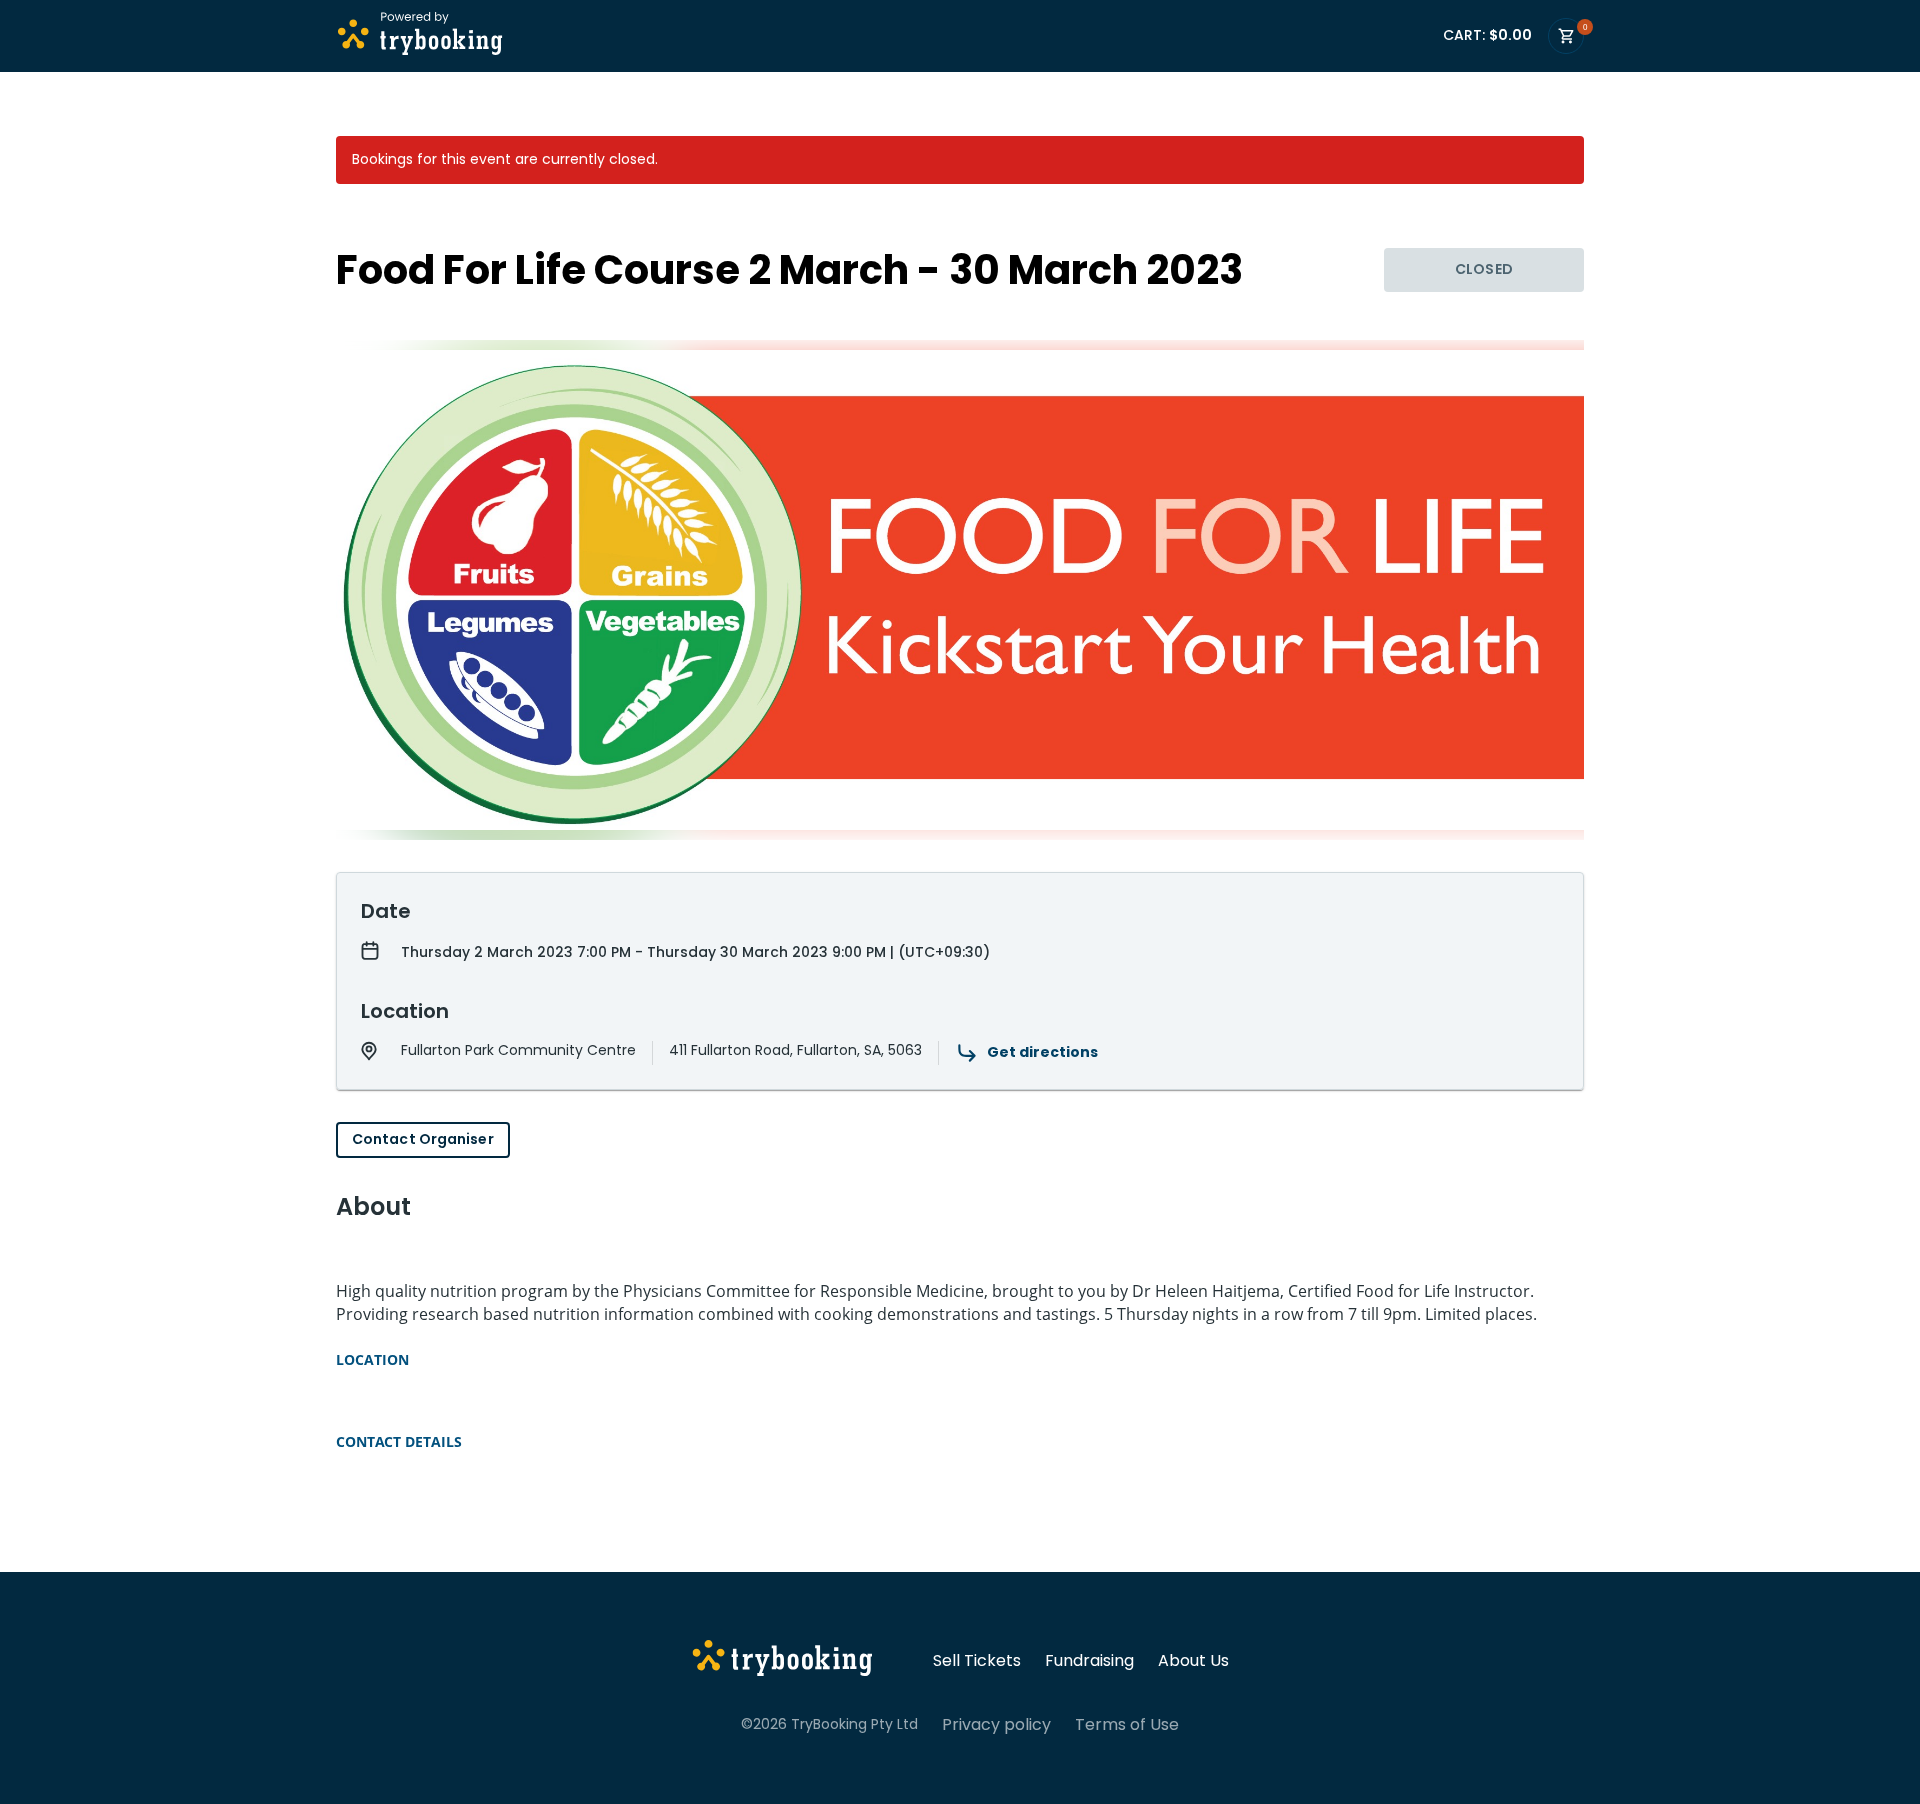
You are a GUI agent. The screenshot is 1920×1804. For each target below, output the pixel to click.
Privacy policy (996, 1725)
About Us (1193, 1661)
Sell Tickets (977, 1661)
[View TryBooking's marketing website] (782, 1661)
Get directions (1042, 1052)
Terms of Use (1127, 1725)
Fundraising (1089, 1661)
